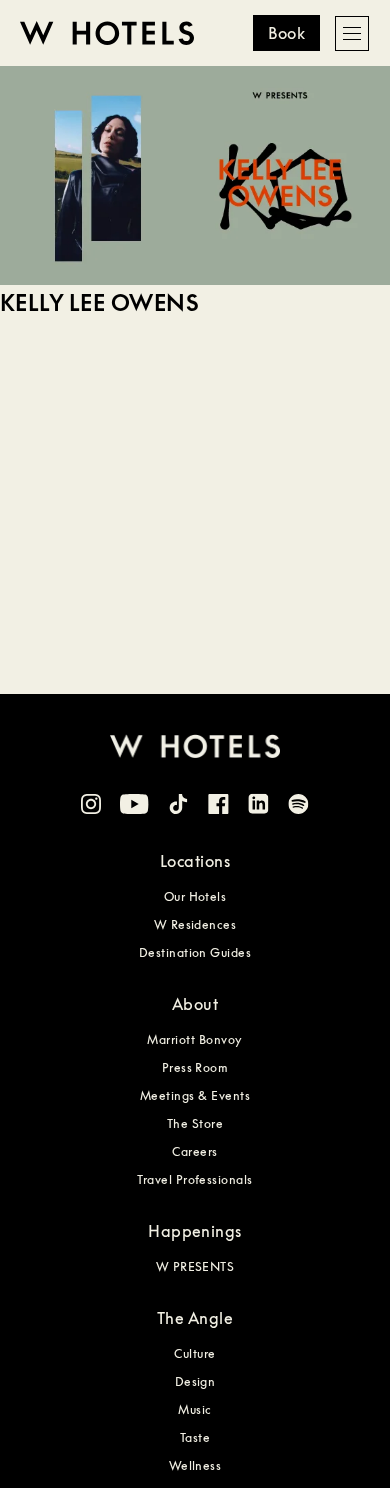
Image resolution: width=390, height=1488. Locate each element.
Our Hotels (195, 896)
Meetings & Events (195, 1095)
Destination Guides (195, 952)
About (195, 1004)
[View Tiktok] (178, 807)
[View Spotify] (298, 807)
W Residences (195, 924)
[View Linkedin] (258, 806)
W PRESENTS (195, 1266)
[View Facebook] (218, 807)
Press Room (195, 1067)
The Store (195, 1123)
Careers (194, 1151)
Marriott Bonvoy (194, 1039)
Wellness (195, 1465)
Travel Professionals (195, 1179)
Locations (195, 861)
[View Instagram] (91, 807)
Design (195, 1381)
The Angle (195, 1318)
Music (194, 1409)
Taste (195, 1437)
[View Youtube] (134, 807)
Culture (194, 1353)
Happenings (195, 1231)
